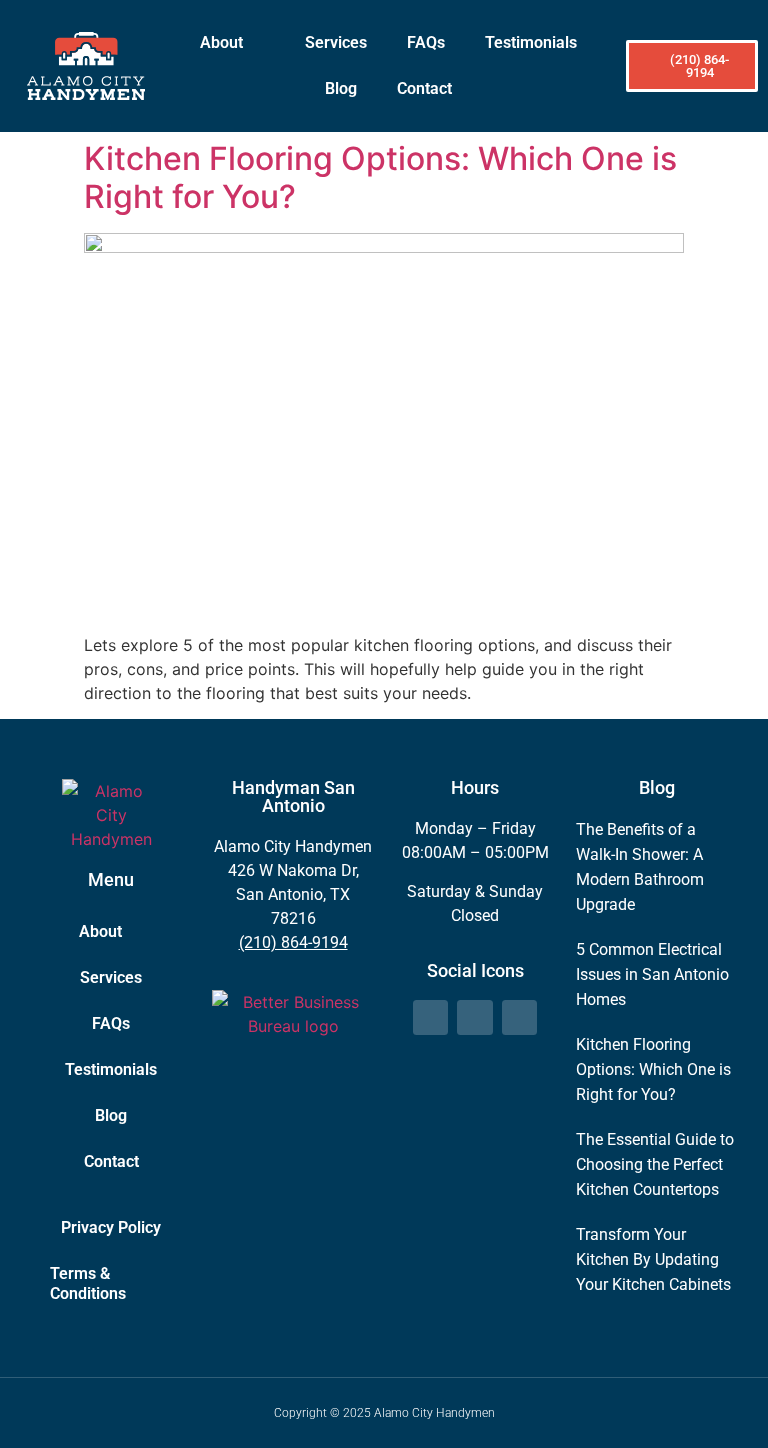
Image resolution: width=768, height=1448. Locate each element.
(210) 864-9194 (293, 942)
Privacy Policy (111, 1227)
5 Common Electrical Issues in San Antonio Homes (652, 974)
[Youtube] (519, 1017)
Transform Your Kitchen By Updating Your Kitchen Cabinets (653, 1259)
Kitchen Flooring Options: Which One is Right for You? (380, 177)
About (221, 42)
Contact (424, 88)
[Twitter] (474, 1017)
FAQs (426, 42)
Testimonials (531, 42)
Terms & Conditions (88, 1283)
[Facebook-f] (430, 1017)
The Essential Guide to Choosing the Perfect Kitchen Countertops (655, 1164)
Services (336, 42)
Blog (341, 88)
